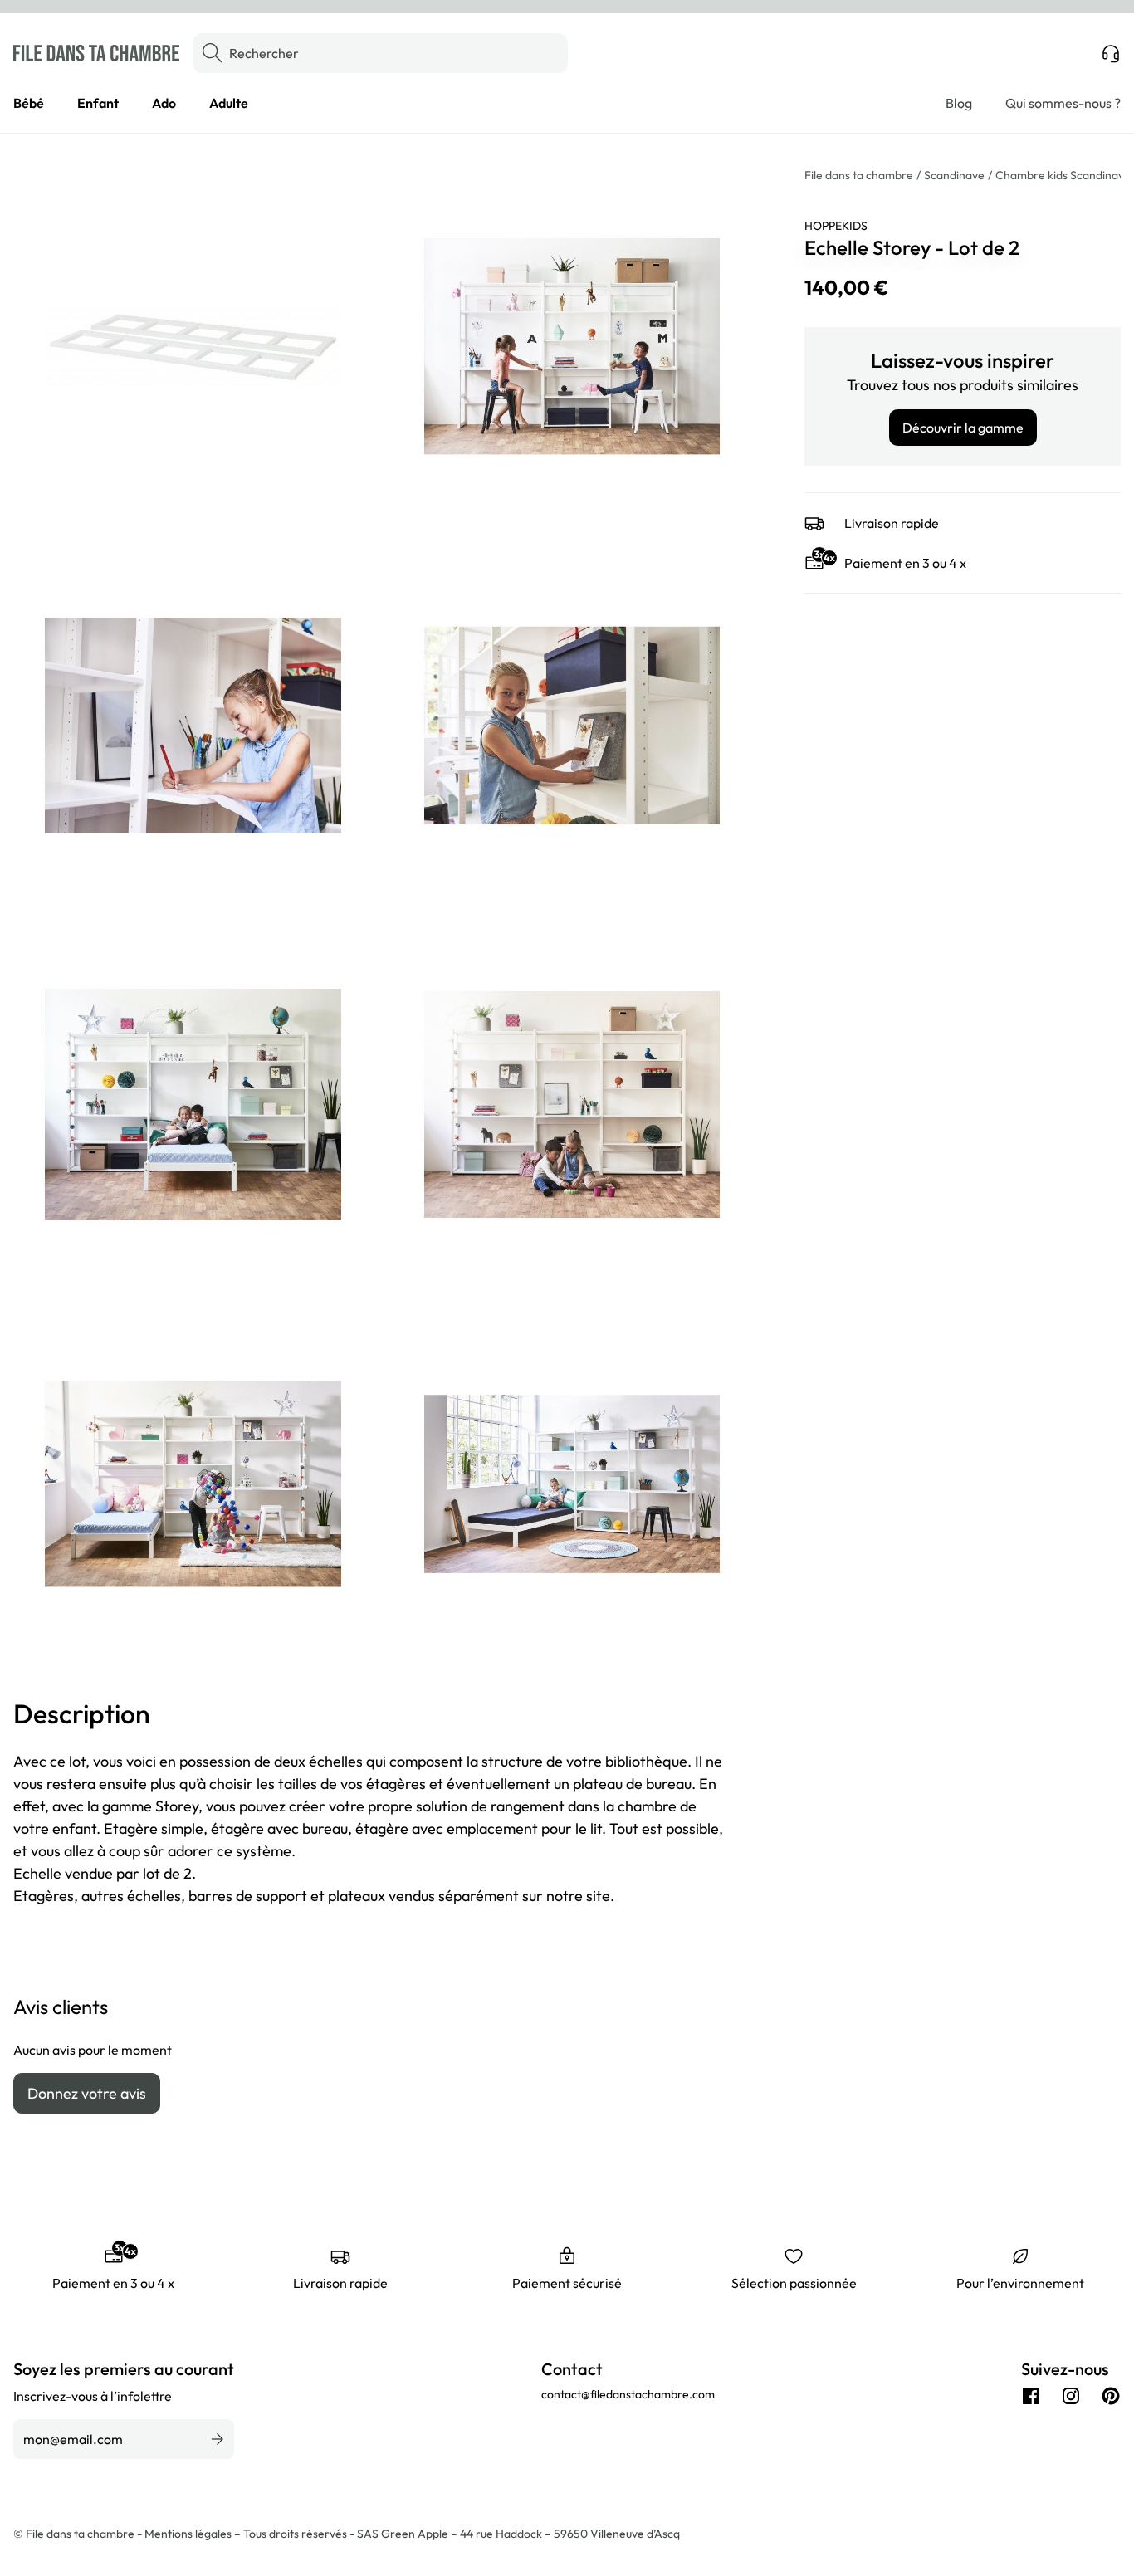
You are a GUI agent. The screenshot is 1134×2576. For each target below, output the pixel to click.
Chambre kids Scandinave (1063, 175)
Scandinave (954, 175)
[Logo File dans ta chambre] (96, 53)
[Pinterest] (1111, 2396)
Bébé (29, 103)
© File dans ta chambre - (79, 2534)
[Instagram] (1071, 2396)
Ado (164, 103)
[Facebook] (1031, 2396)
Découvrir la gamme (963, 428)
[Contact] (1111, 53)
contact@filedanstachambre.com (628, 2394)
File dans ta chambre (859, 175)
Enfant (98, 103)
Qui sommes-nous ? (1063, 103)
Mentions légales (189, 2534)
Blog (959, 103)
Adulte (229, 103)
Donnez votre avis (87, 2093)
